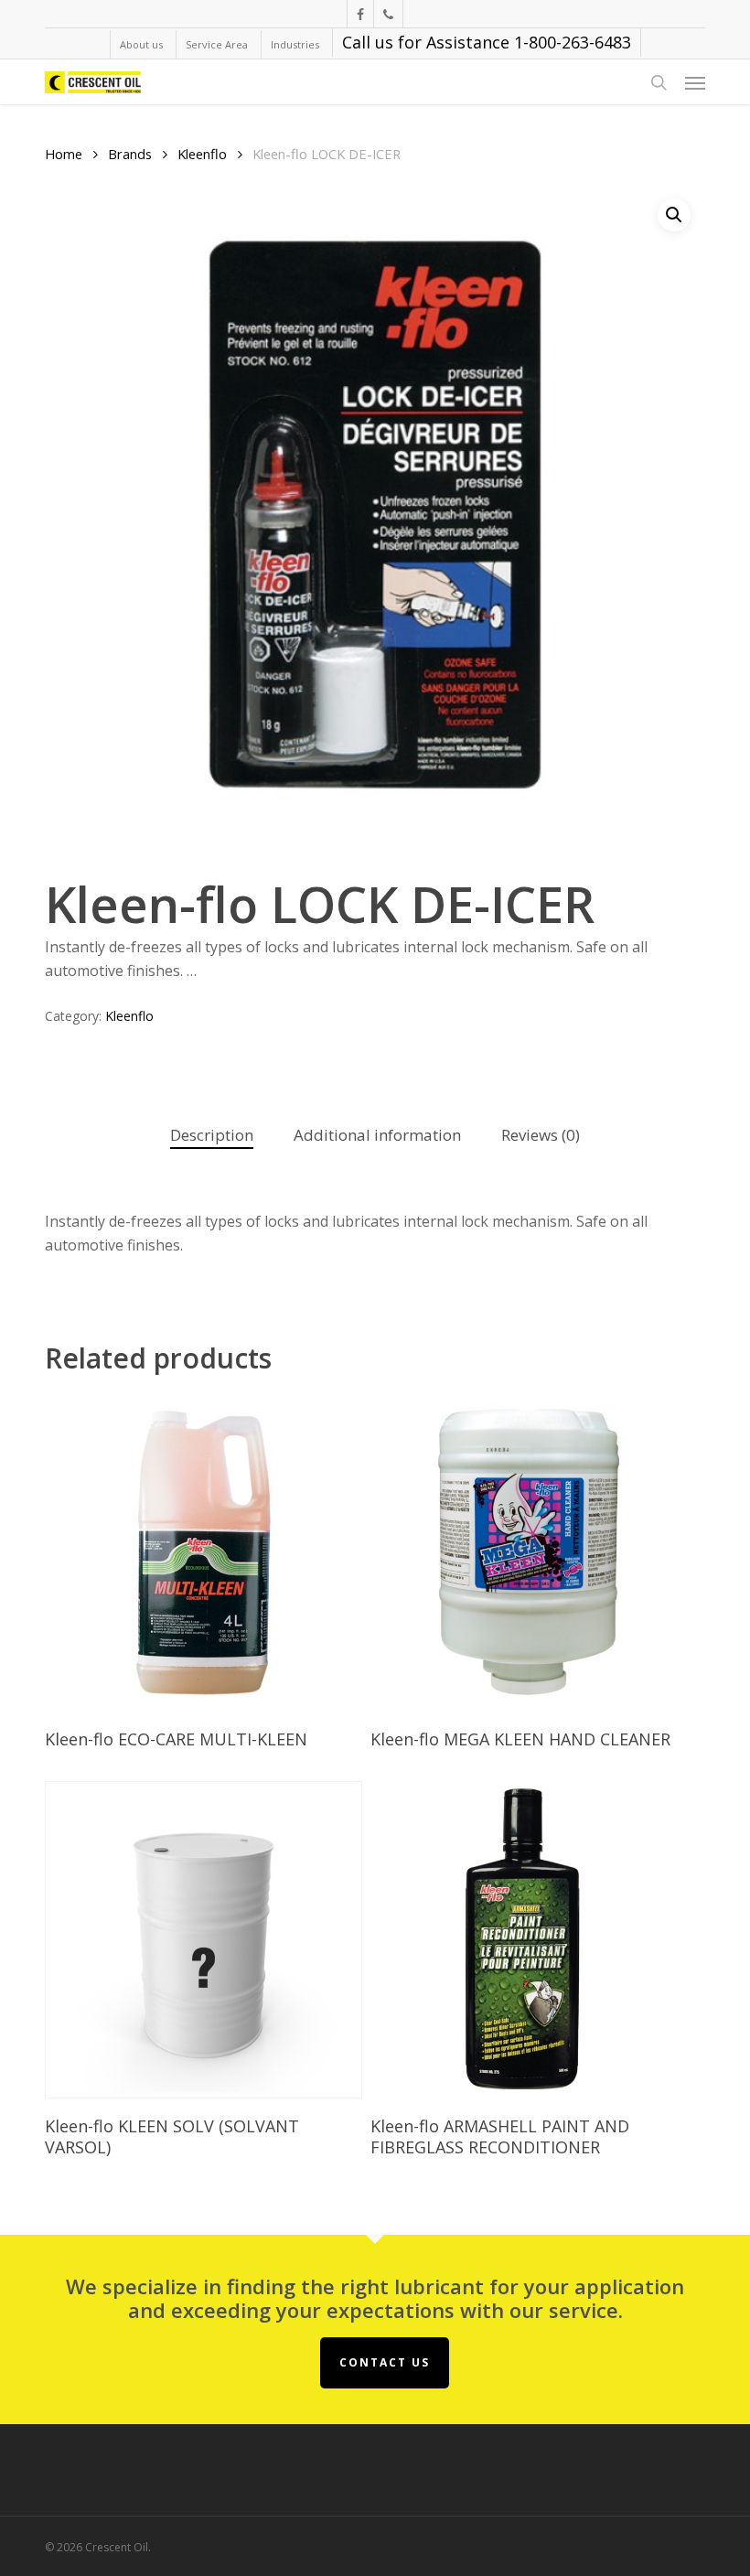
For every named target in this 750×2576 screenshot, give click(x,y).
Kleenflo (202, 154)
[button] (695, 82)
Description (212, 1135)
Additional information (377, 1135)
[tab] (212, 1136)
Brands (130, 154)
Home (64, 154)
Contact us (385, 2362)
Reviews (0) (541, 1135)
